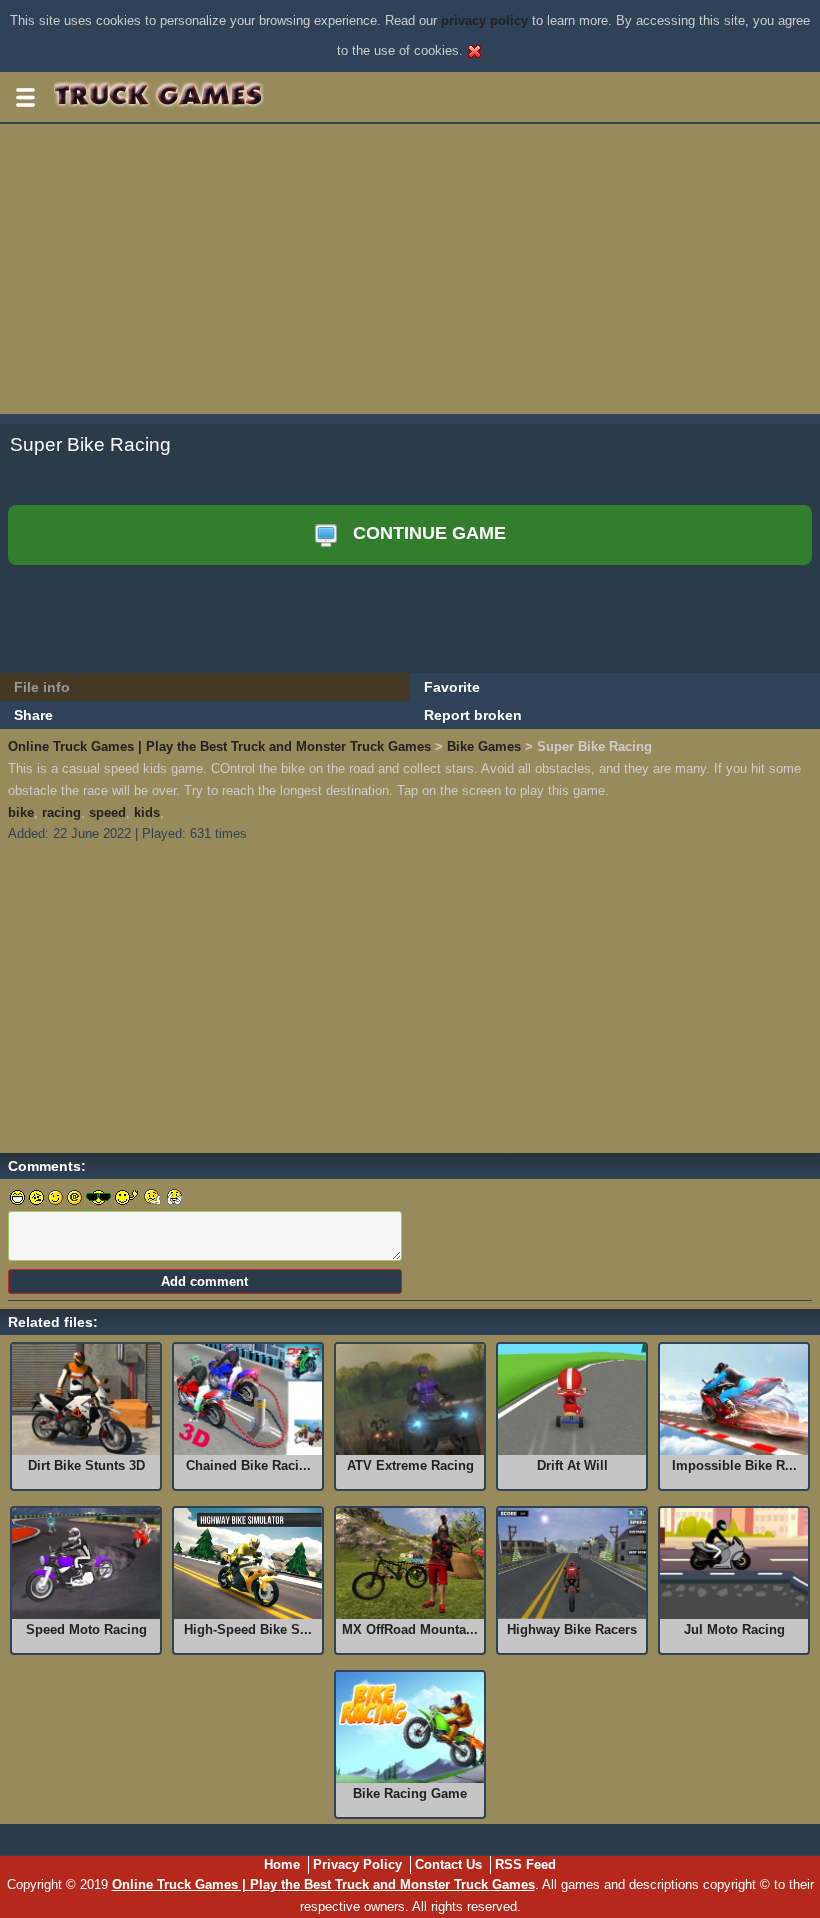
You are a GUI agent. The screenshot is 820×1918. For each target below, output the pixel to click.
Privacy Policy (357, 1864)
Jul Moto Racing (734, 1629)
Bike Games (484, 746)
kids (147, 812)
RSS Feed (525, 1864)
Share (33, 715)
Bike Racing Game (410, 1793)
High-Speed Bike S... (248, 1629)
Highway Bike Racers (572, 1629)
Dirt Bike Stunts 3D (86, 1465)
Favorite (452, 687)
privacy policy (484, 20)
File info (42, 687)
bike (21, 812)
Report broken (473, 715)
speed (107, 812)
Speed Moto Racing (86, 1629)
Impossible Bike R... (734, 1465)
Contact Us (448, 1864)
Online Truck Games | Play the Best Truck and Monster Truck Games (219, 746)
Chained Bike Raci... (248, 1465)
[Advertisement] (410, 274)
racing (61, 812)
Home (282, 1864)
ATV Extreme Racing (410, 1465)
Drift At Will (572, 1465)
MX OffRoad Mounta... (410, 1629)
